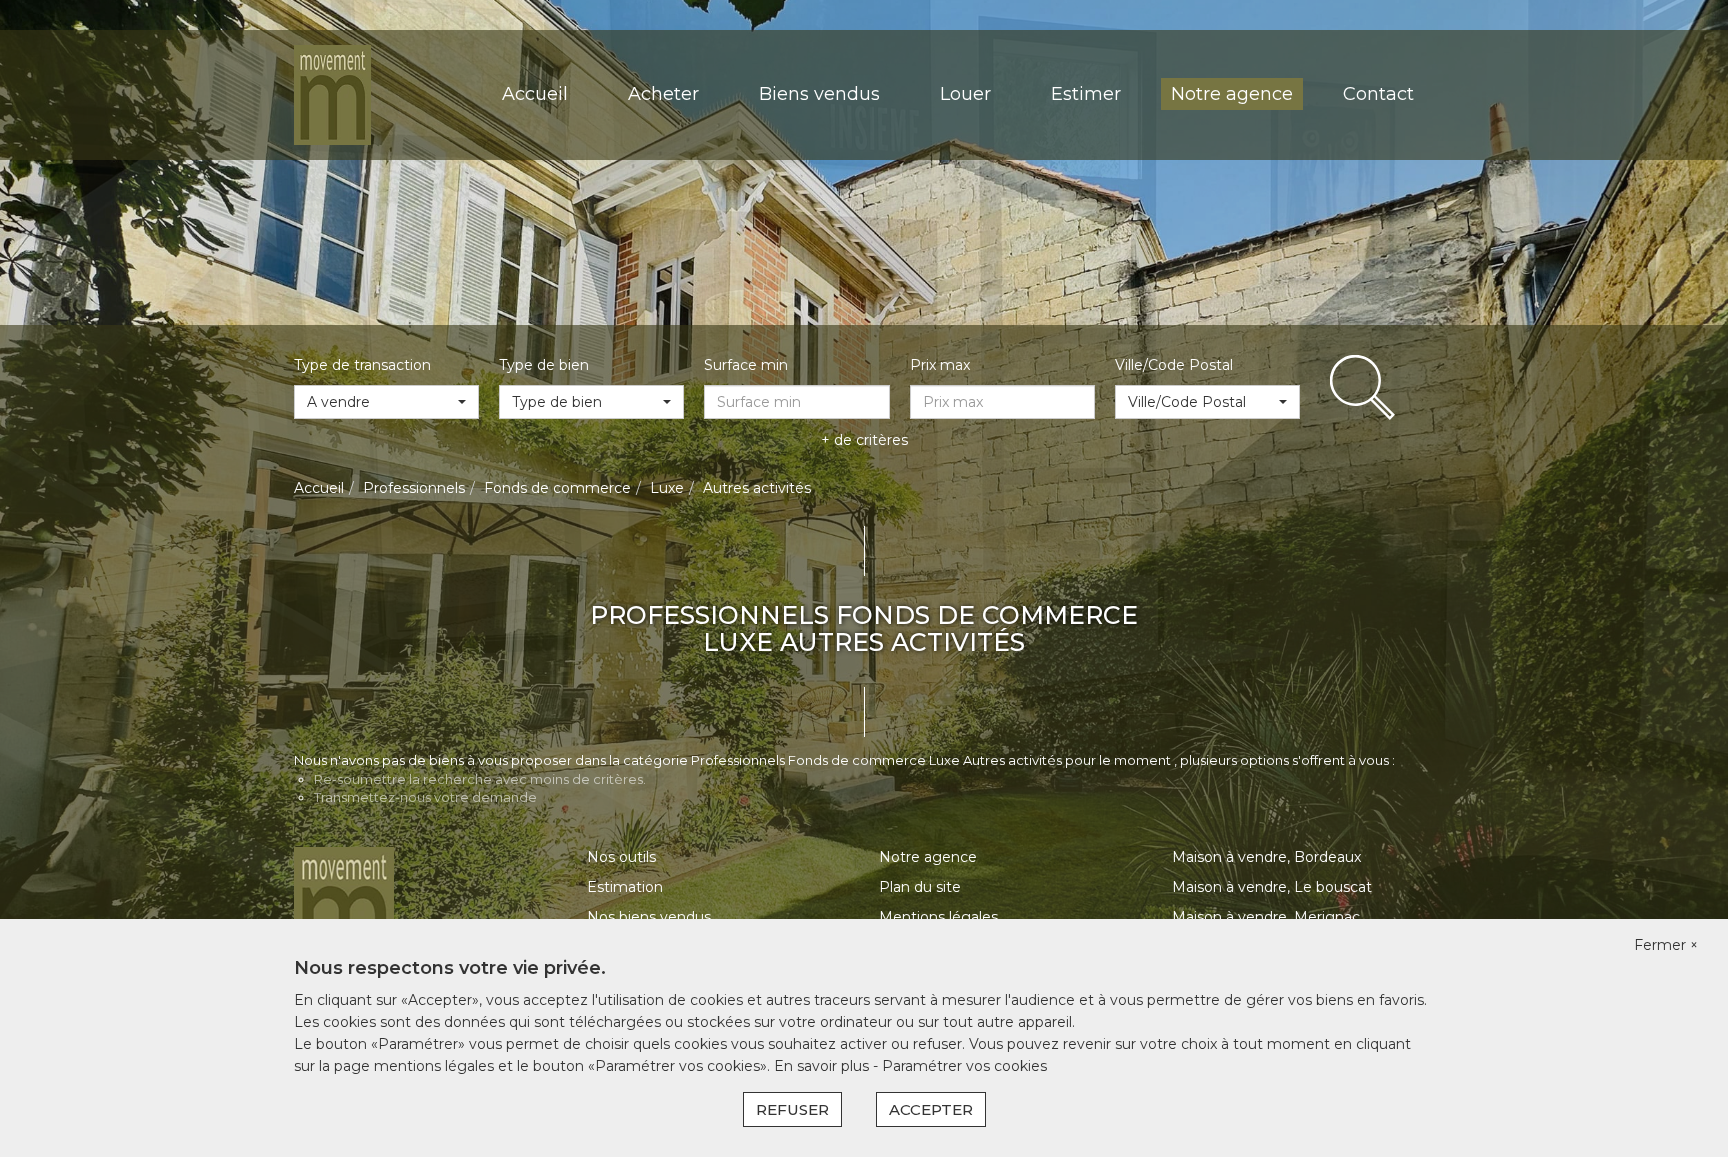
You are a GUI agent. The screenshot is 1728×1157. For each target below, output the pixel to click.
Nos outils (621, 857)
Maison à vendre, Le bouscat (1272, 887)
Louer (965, 94)
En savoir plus (823, 1066)
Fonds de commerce (557, 488)
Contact (1378, 94)
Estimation (625, 887)
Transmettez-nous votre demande (425, 797)
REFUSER (792, 1109)
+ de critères (864, 440)
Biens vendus (819, 94)
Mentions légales (938, 917)
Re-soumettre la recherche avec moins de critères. (480, 779)
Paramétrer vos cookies (964, 1066)
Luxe (667, 488)
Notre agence (1232, 94)
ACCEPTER (931, 1109)
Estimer (1086, 94)
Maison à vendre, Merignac (1266, 917)
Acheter (663, 94)
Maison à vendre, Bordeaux (1266, 857)
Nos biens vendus (649, 917)
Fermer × (1666, 945)
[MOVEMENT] (332, 94)
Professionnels (414, 488)
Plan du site (920, 887)
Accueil (535, 94)
